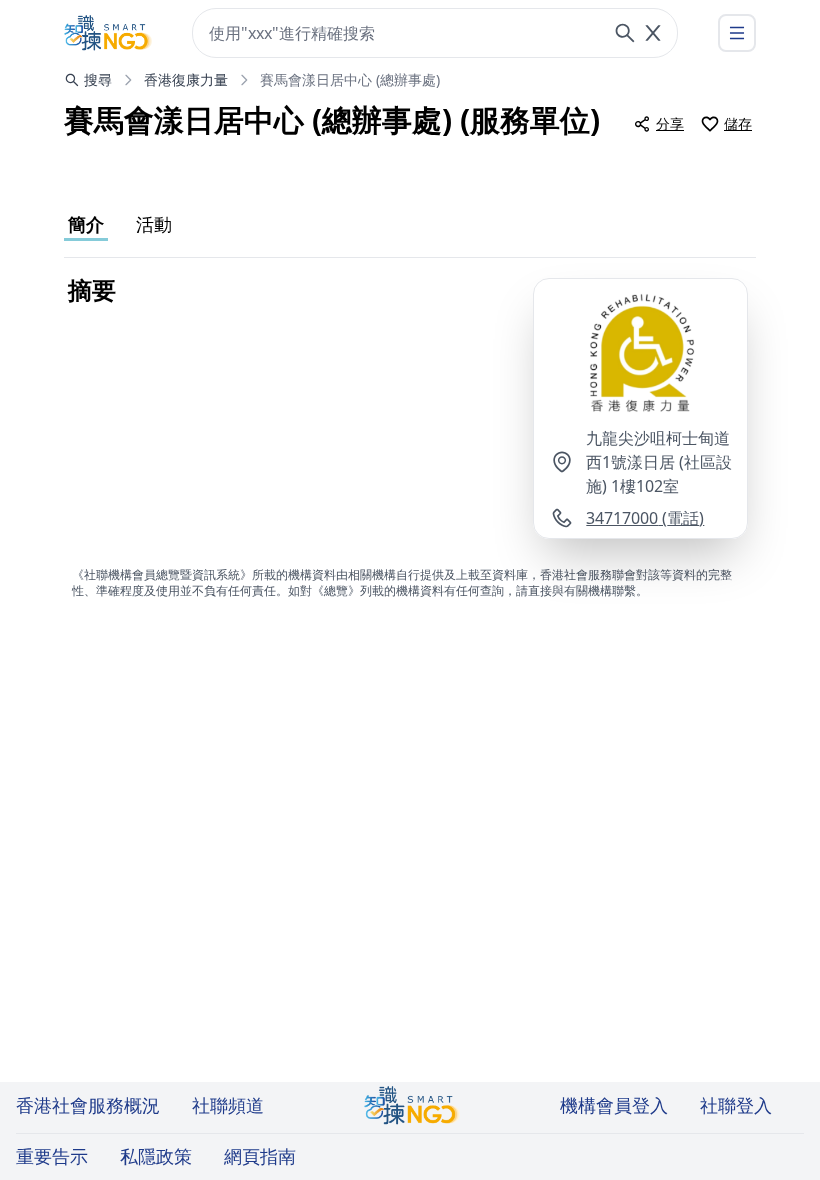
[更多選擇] (737, 33)
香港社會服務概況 (88, 1105)
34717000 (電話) (645, 518)
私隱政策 (156, 1156)
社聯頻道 (228, 1105)
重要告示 (52, 1156)
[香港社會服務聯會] (108, 33)
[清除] (653, 33)
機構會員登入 (614, 1105)
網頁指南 (260, 1156)
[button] (640, 352)
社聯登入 (736, 1105)
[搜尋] (625, 33)
